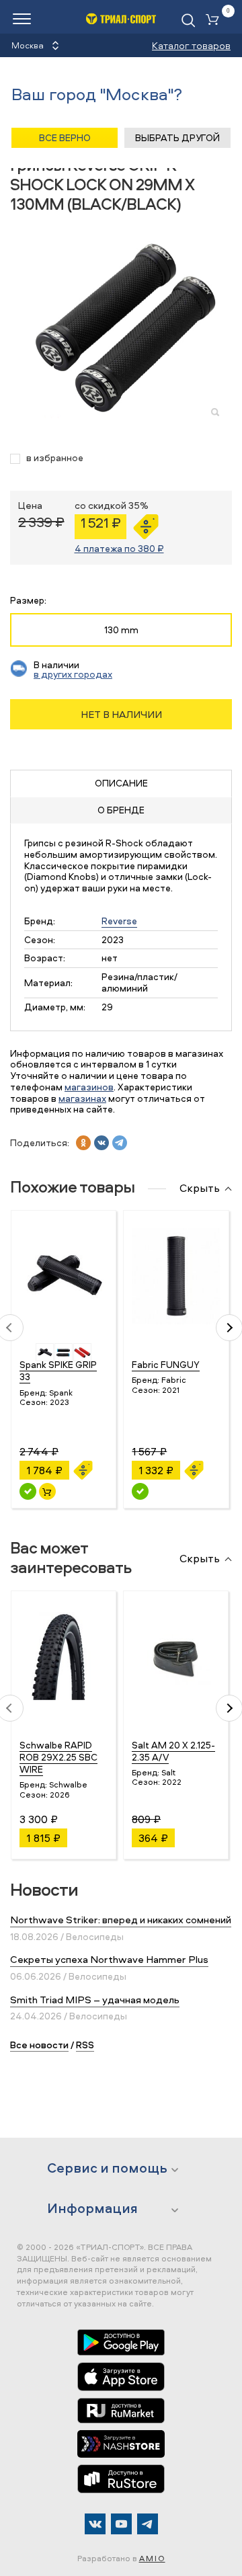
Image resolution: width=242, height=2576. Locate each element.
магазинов (89, 1087)
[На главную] (121, 18)
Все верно (65, 137)
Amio (152, 2558)
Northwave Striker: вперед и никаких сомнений (121, 1920)
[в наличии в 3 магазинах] (28, 1491)
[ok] (83, 1143)
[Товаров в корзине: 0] (215, 21)
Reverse (119, 921)
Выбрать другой (177, 137)
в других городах (73, 674)
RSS (85, 2045)
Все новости (39, 2045)
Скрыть (200, 1189)
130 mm (121, 630)
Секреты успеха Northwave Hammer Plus (109, 1959)
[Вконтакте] (95, 2524)
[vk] (102, 1143)
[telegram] (120, 1143)
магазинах (82, 1098)
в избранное (55, 458)
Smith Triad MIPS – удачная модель (95, 2000)
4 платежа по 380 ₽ (119, 548)
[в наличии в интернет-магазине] (47, 1491)
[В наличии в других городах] (140, 1491)
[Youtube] (121, 2524)
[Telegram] (148, 2524)
